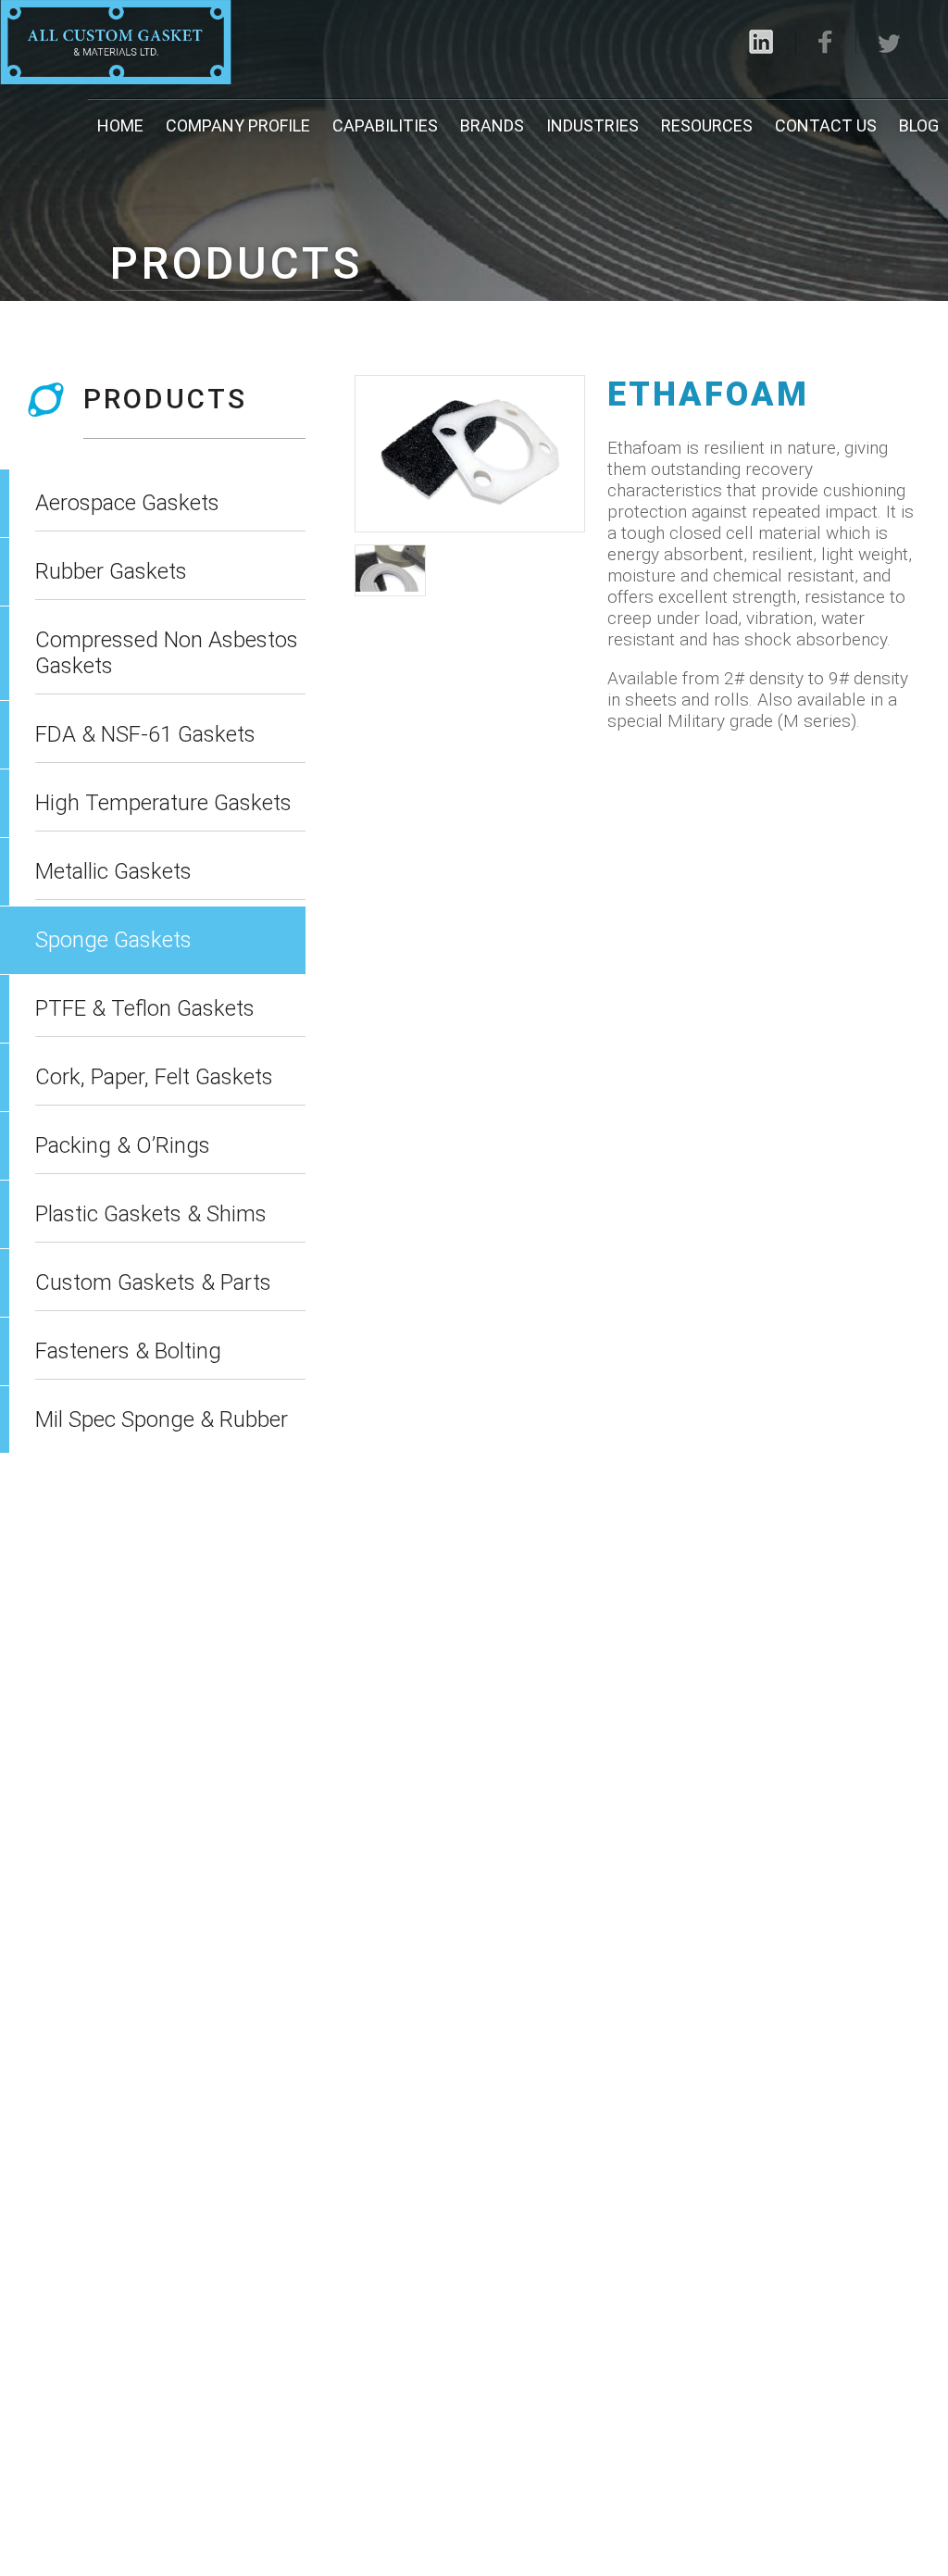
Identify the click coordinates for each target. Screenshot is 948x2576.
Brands (492, 125)
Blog (919, 125)
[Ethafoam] (469, 454)
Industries (592, 125)
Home (120, 125)
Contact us (826, 125)
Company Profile (238, 125)
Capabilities (385, 125)
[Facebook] (826, 42)
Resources (707, 125)
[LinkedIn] (761, 42)
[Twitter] (890, 44)
